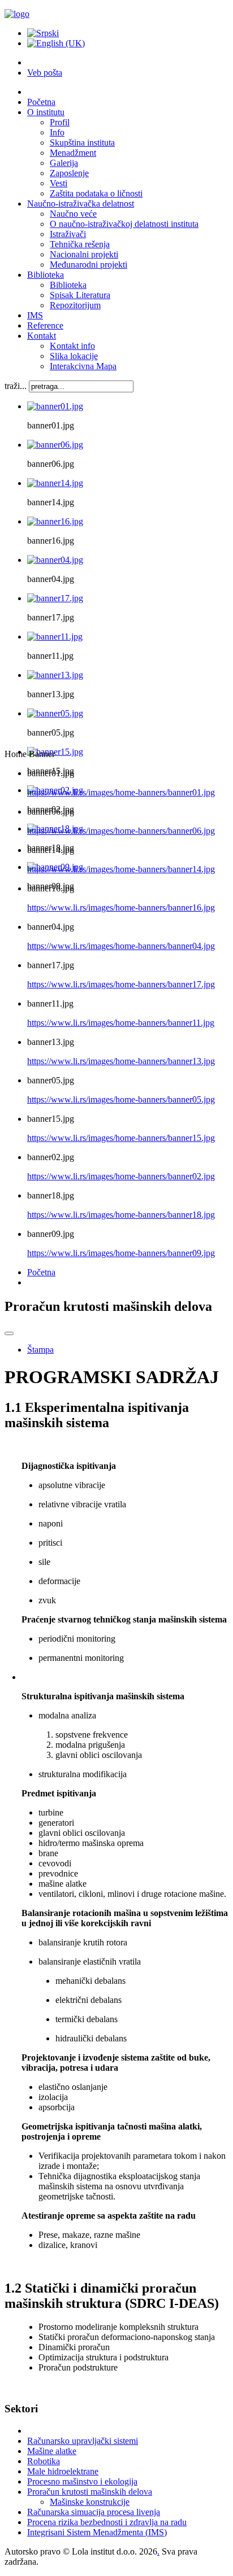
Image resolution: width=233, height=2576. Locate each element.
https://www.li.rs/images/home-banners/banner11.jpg (121, 1023)
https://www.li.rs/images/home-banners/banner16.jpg (121, 907)
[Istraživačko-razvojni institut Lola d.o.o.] (17, 14)
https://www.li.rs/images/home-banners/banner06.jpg (121, 831)
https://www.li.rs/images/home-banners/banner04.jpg (121, 946)
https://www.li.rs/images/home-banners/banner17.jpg (121, 984)
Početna (41, 1272)
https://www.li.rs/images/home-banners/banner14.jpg (121, 869)
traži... (16, 386)
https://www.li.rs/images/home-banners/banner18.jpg (121, 1215)
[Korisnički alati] (9, 1333)
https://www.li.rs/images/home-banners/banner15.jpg (121, 1138)
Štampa (40, 1350)
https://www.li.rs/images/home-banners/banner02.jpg (121, 1176)
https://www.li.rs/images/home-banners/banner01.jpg (121, 792)
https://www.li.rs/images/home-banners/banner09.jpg (121, 1253)
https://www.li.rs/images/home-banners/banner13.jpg (121, 1061)
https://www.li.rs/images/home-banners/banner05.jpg (121, 1099)
